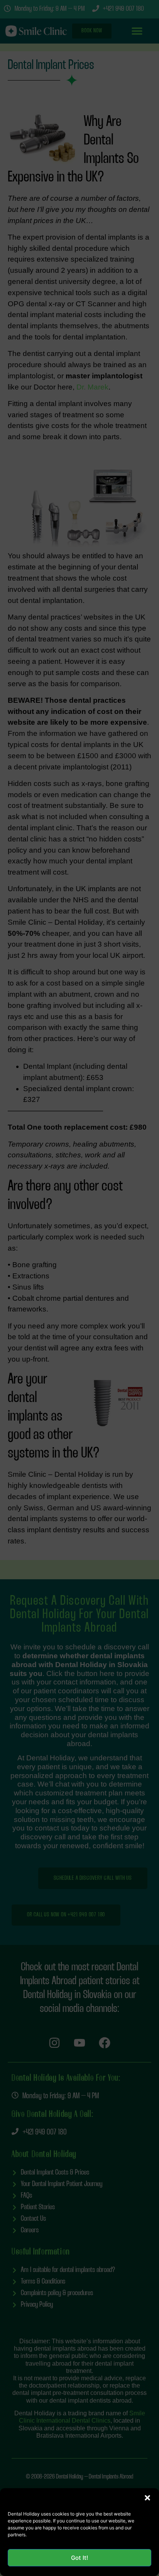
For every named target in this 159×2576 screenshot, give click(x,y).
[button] (147, 2498)
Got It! (79, 2558)
